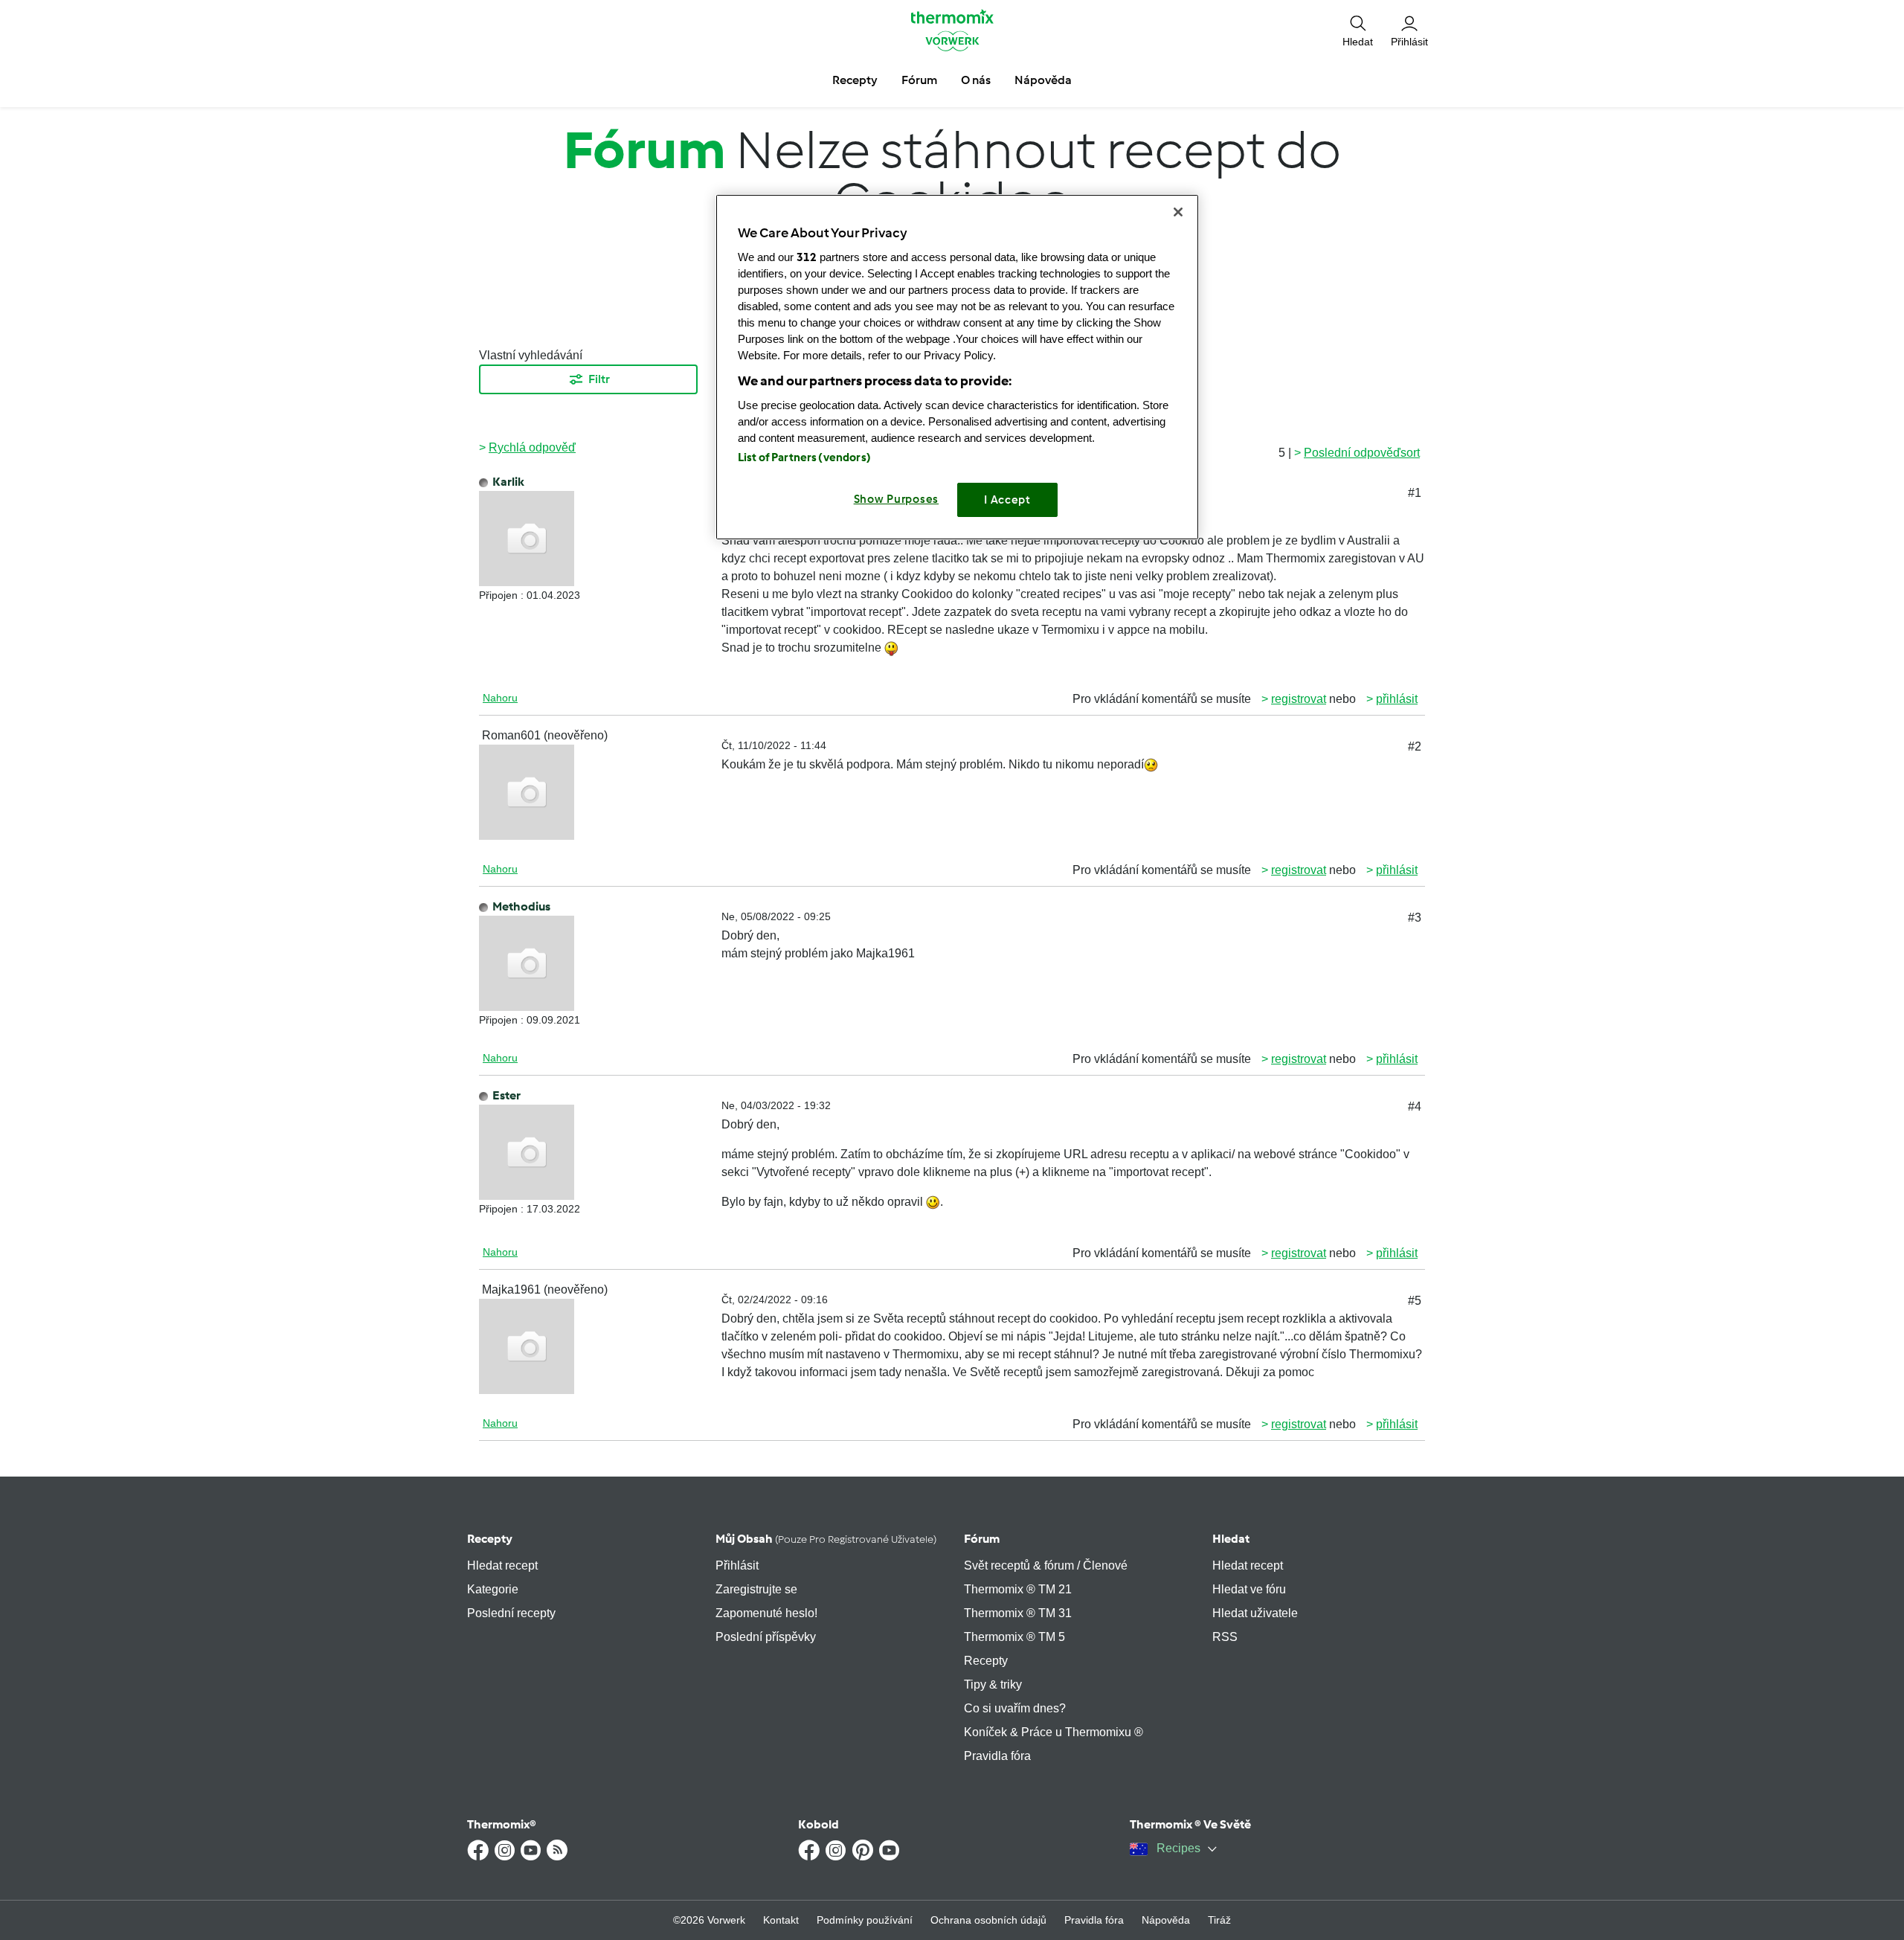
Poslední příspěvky (766, 1637)
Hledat (1231, 1539)
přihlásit (1397, 699)
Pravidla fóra (997, 1756)
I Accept (1007, 500)
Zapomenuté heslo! (766, 1613)
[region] (957, 367)
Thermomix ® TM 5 (1014, 1637)
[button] (1358, 30)
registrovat (1299, 699)
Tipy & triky (993, 1684)
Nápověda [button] (1043, 80)
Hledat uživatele (1255, 1613)
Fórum (982, 1539)
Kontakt (781, 1920)
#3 (1415, 918)
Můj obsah (826, 1539)
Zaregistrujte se (756, 1589)
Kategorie (493, 1589)
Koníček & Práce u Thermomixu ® (1054, 1732)
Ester (506, 1095)
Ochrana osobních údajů (988, 1920)
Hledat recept (502, 1565)
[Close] (1178, 212)
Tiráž (1219, 1920)
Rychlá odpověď (532, 447)
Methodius (521, 906)
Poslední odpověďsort (1362, 453)
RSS (1225, 1637)
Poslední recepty (511, 1613)
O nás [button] (976, 80)
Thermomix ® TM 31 (1018, 1613)
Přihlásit (737, 1565)
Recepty (490, 1539)
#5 (1415, 1301)
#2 (1415, 746)
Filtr (599, 379)
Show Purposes (897, 499)
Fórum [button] (919, 80)
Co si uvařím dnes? (1015, 1708)
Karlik (508, 482)
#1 (1415, 493)
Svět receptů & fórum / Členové (1046, 1565)
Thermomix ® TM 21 (1018, 1589)
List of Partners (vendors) (804, 457)
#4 (1415, 1106)
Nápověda (1166, 1920)
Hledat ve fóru (1249, 1589)
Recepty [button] (855, 80)
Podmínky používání (865, 1920)
